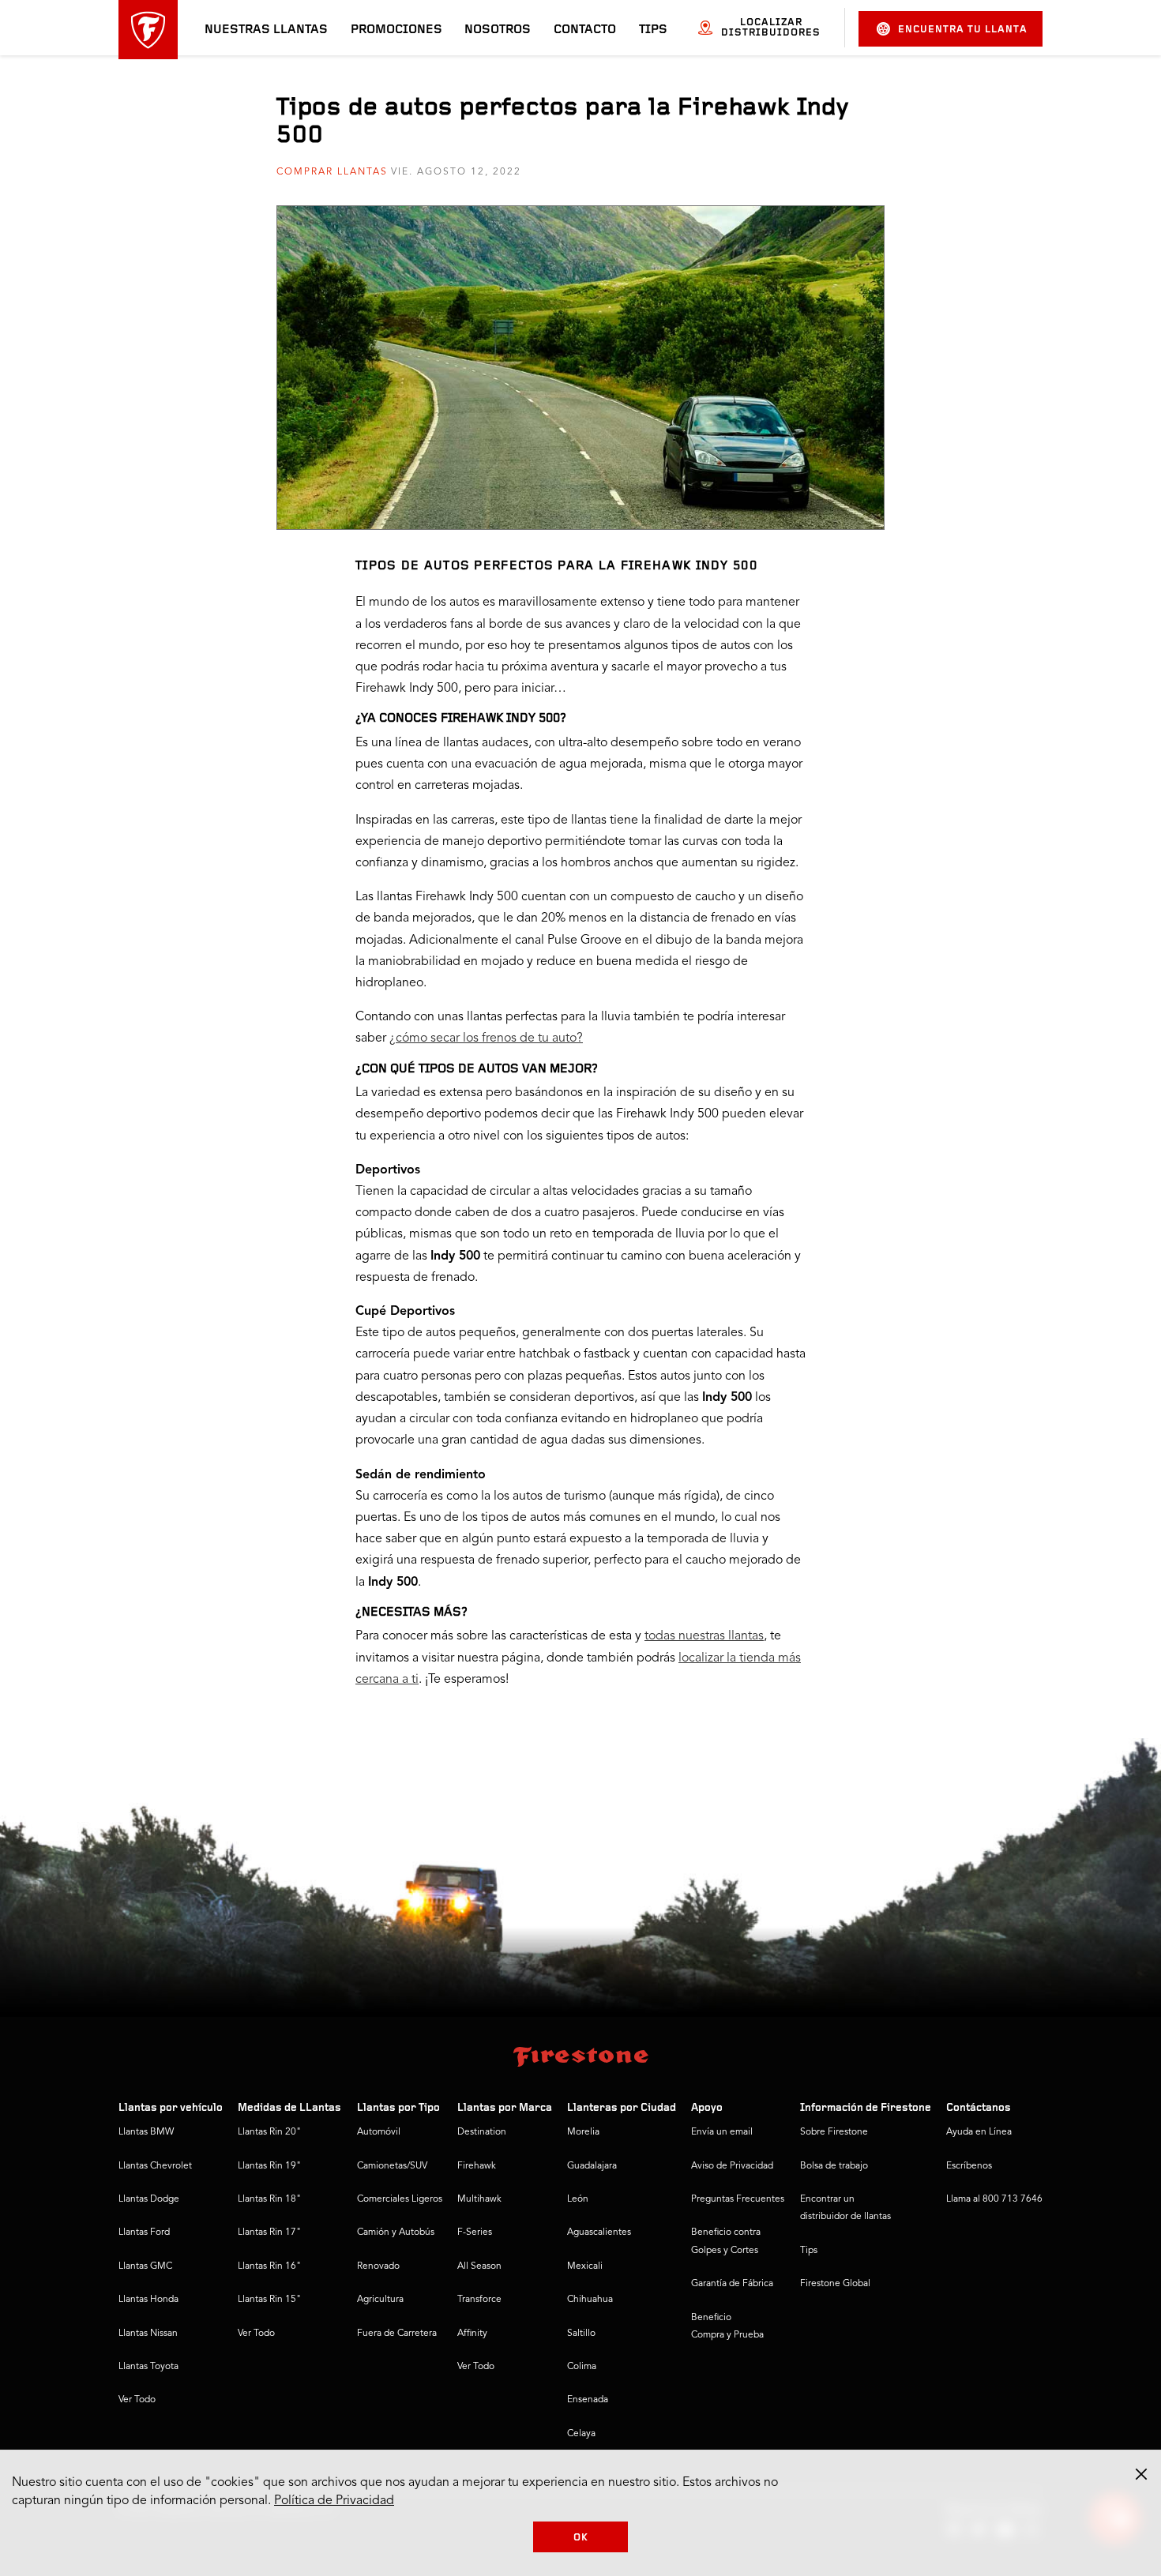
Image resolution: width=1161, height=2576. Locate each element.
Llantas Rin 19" (269, 2166)
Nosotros (498, 30)
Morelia (583, 2132)
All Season (479, 2266)
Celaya (581, 2434)
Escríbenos (969, 2166)
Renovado (378, 2266)
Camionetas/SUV (392, 2166)
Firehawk (477, 2166)
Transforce (479, 2300)
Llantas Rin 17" (269, 2232)
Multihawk (479, 2199)
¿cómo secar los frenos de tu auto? (486, 1038)
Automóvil (379, 2132)
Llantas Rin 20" (269, 2132)
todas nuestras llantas (704, 1636)
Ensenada (588, 2400)
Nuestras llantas (266, 30)
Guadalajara (592, 2166)
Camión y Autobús (396, 2232)
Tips (653, 30)
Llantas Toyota (148, 2367)
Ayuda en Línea (979, 2132)
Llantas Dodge (149, 2199)
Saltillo (581, 2334)
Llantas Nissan (148, 2334)
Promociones (396, 30)
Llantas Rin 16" (269, 2266)
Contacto (585, 30)
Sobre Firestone (834, 2132)
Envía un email (722, 2132)
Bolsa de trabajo (834, 2166)
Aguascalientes (599, 2232)
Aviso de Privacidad (732, 2166)
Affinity (472, 2334)
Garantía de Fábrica (732, 2284)
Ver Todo (137, 2400)
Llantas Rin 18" (269, 2199)
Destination (482, 2132)
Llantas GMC (145, 2266)
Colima (582, 2367)
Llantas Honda (148, 2300)
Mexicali (585, 2266)
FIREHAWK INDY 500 (500, 719)
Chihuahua (590, 2300)
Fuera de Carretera (397, 2334)
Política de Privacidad (334, 2501)
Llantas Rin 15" (269, 2300)
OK (581, 2538)
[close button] (1141, 2474)
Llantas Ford (144, 2232)
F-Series (475, 2232)
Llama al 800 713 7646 (994, 2199)
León (578, 2199)
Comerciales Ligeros (400, 2199)
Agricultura (380, 2300)
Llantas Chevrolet (155, 2166)
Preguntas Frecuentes (738, 2199)
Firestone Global (835, 2284)
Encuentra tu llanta (963, 30)
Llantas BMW (146, 2132)
